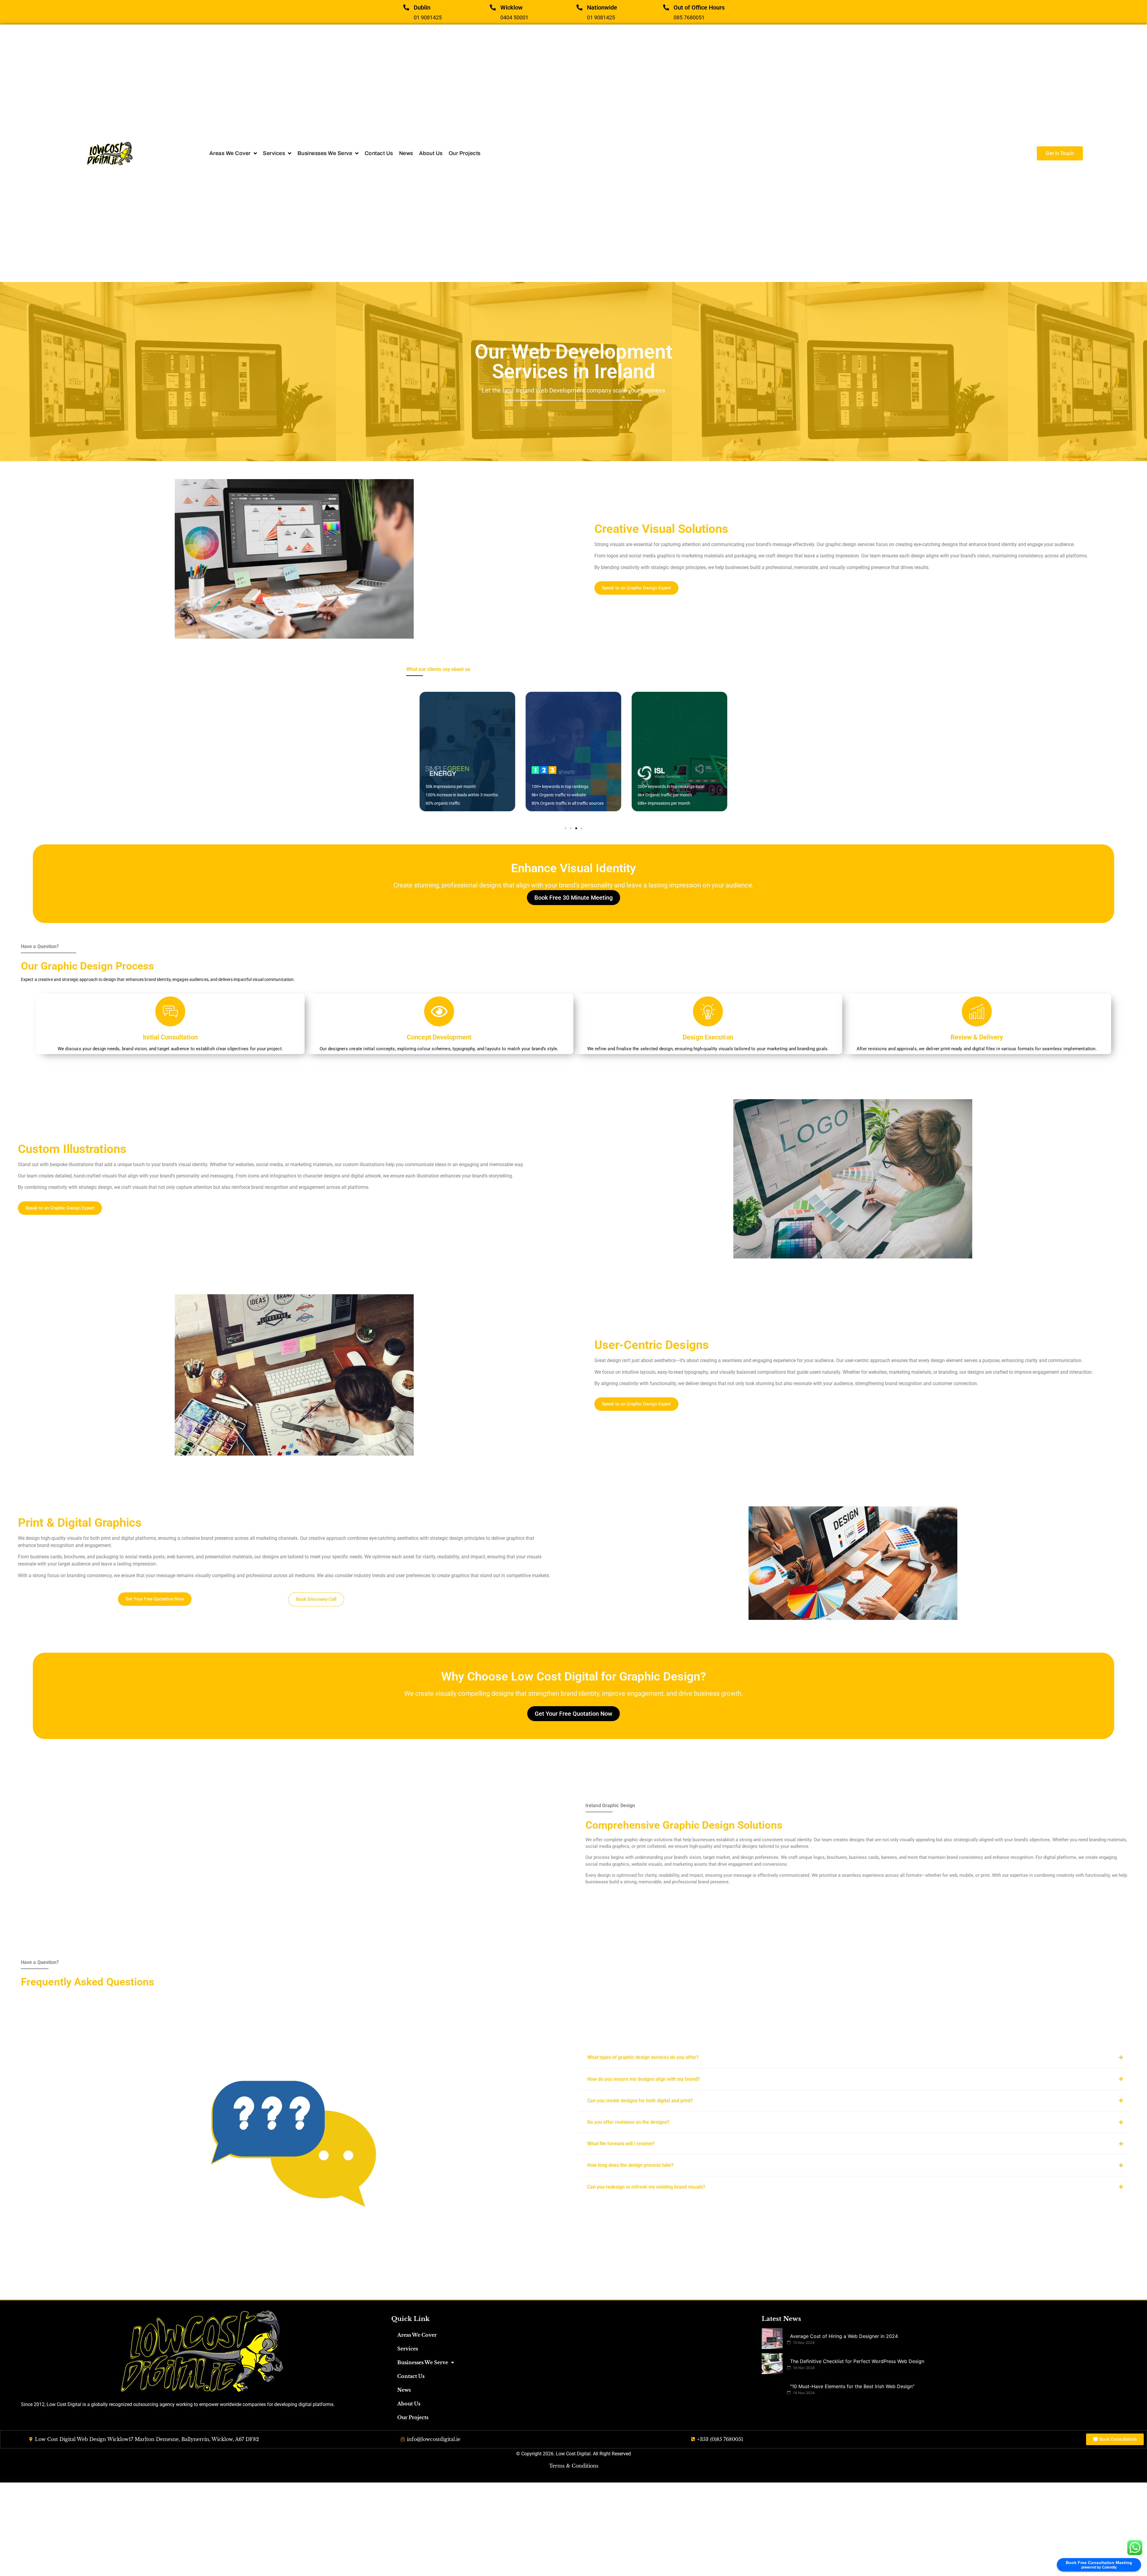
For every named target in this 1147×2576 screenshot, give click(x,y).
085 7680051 (689, 17)
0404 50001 (514, 17)
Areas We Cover (417, 2335)
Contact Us (411, 2376)
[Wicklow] (493, 7)
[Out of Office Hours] (666, 7)
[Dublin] (406, 7)
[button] (565, 828)
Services (408, 2349)
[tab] (853, 2057)
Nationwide (602, 7)
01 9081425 (428, 17)
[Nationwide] (579, 7)
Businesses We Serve (423, 2362)
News (404, 2390)
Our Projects (413, 2417)
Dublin (422, 7)
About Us (409, 2404)
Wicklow (512, 7)
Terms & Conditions (574, 2466)
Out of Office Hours (699, 7)
